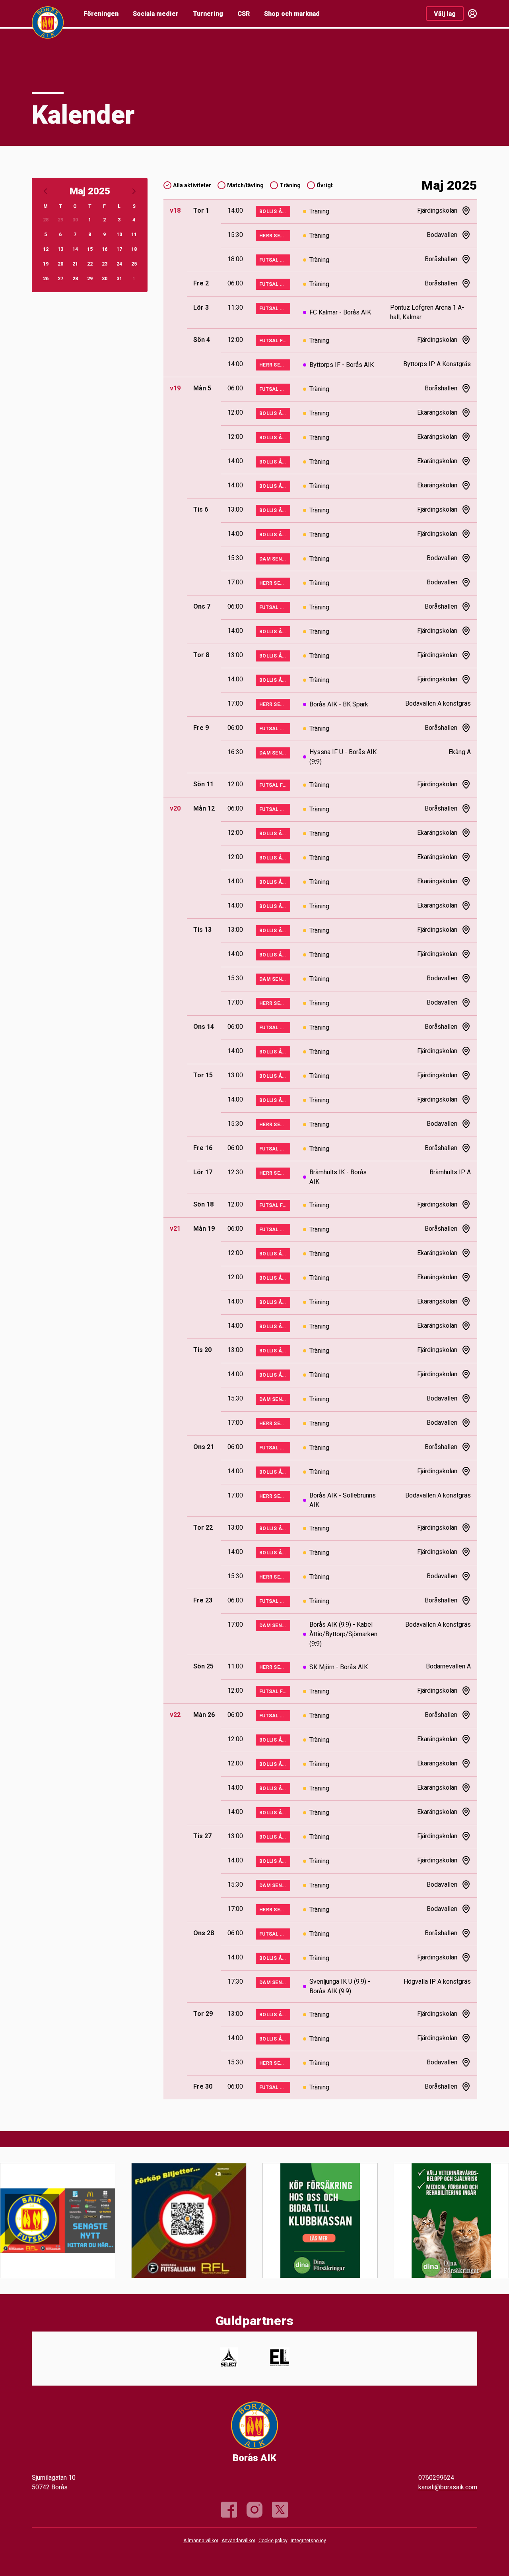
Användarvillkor (238, 2541)
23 (105, 264)
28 (46, 220)
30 (75, 220)
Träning (290, 185)
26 (46, 279)
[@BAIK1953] (280, 2510)
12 (46, 249)
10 (119, 235)
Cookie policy (273, 2541)
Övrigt (325, 185)
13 (60, 249)
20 (60, 264)
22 (90, 264)
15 (90, 249)
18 (134, 249)
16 (105, 249)
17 (119, 249)
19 (46, 264)
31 (119, 279)
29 (60, 220)
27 (60, 279)
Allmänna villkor (201, 2541)
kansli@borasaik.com (448, 2487)
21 (75, 264)
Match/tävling (245, 185)
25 (134, 264)
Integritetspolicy (308, 2541)
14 (75, 249)
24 (119, 264)
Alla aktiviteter (192, 185)
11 (134, 235)
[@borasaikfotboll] (254, 2510)
